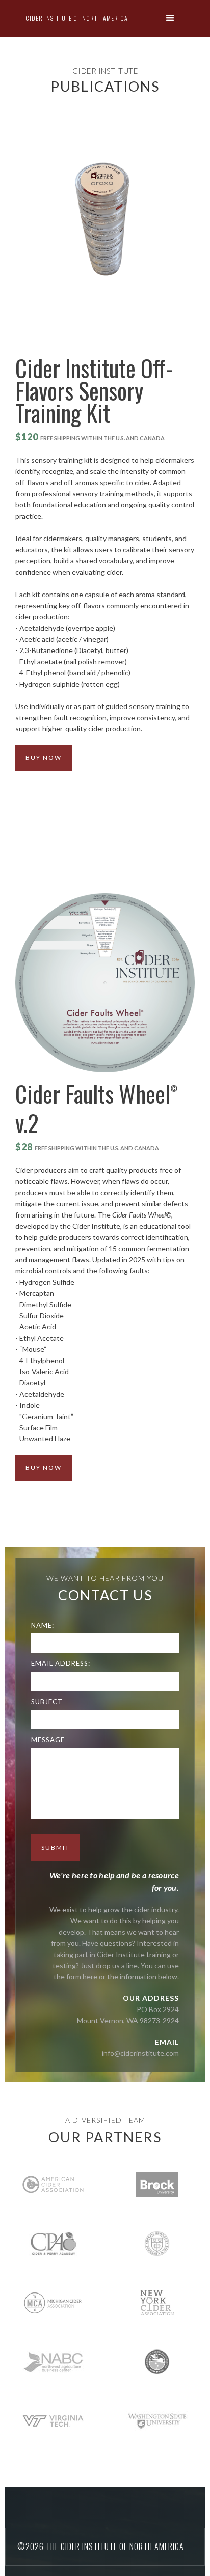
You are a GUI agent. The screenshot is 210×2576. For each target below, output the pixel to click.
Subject (47, 1702)
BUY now (44, 758)
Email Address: (61, 1663)
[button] (173, 19)
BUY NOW (44, 1468)
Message (48, 1740)
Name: (43, 1625)
